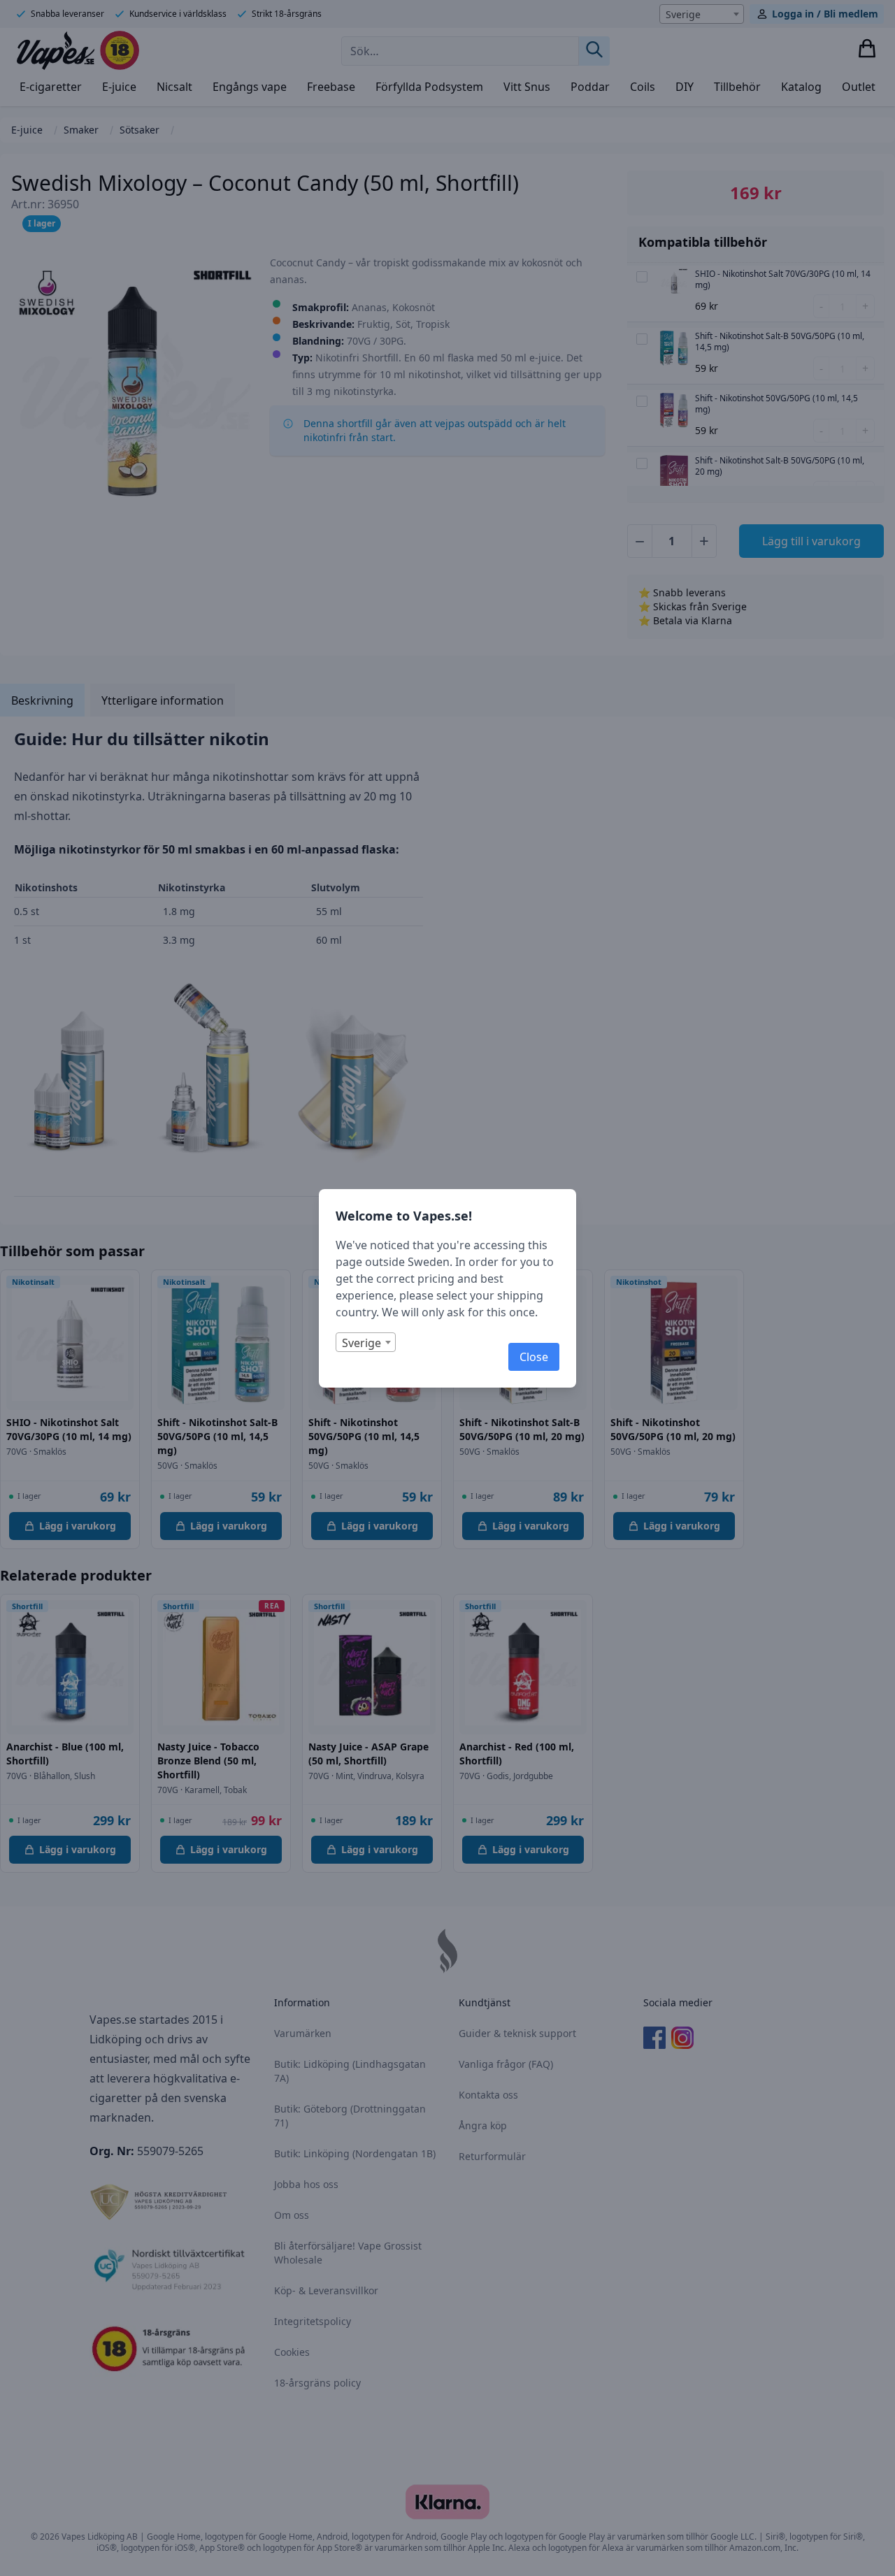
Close (534, 1357)
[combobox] (366, 1342)
